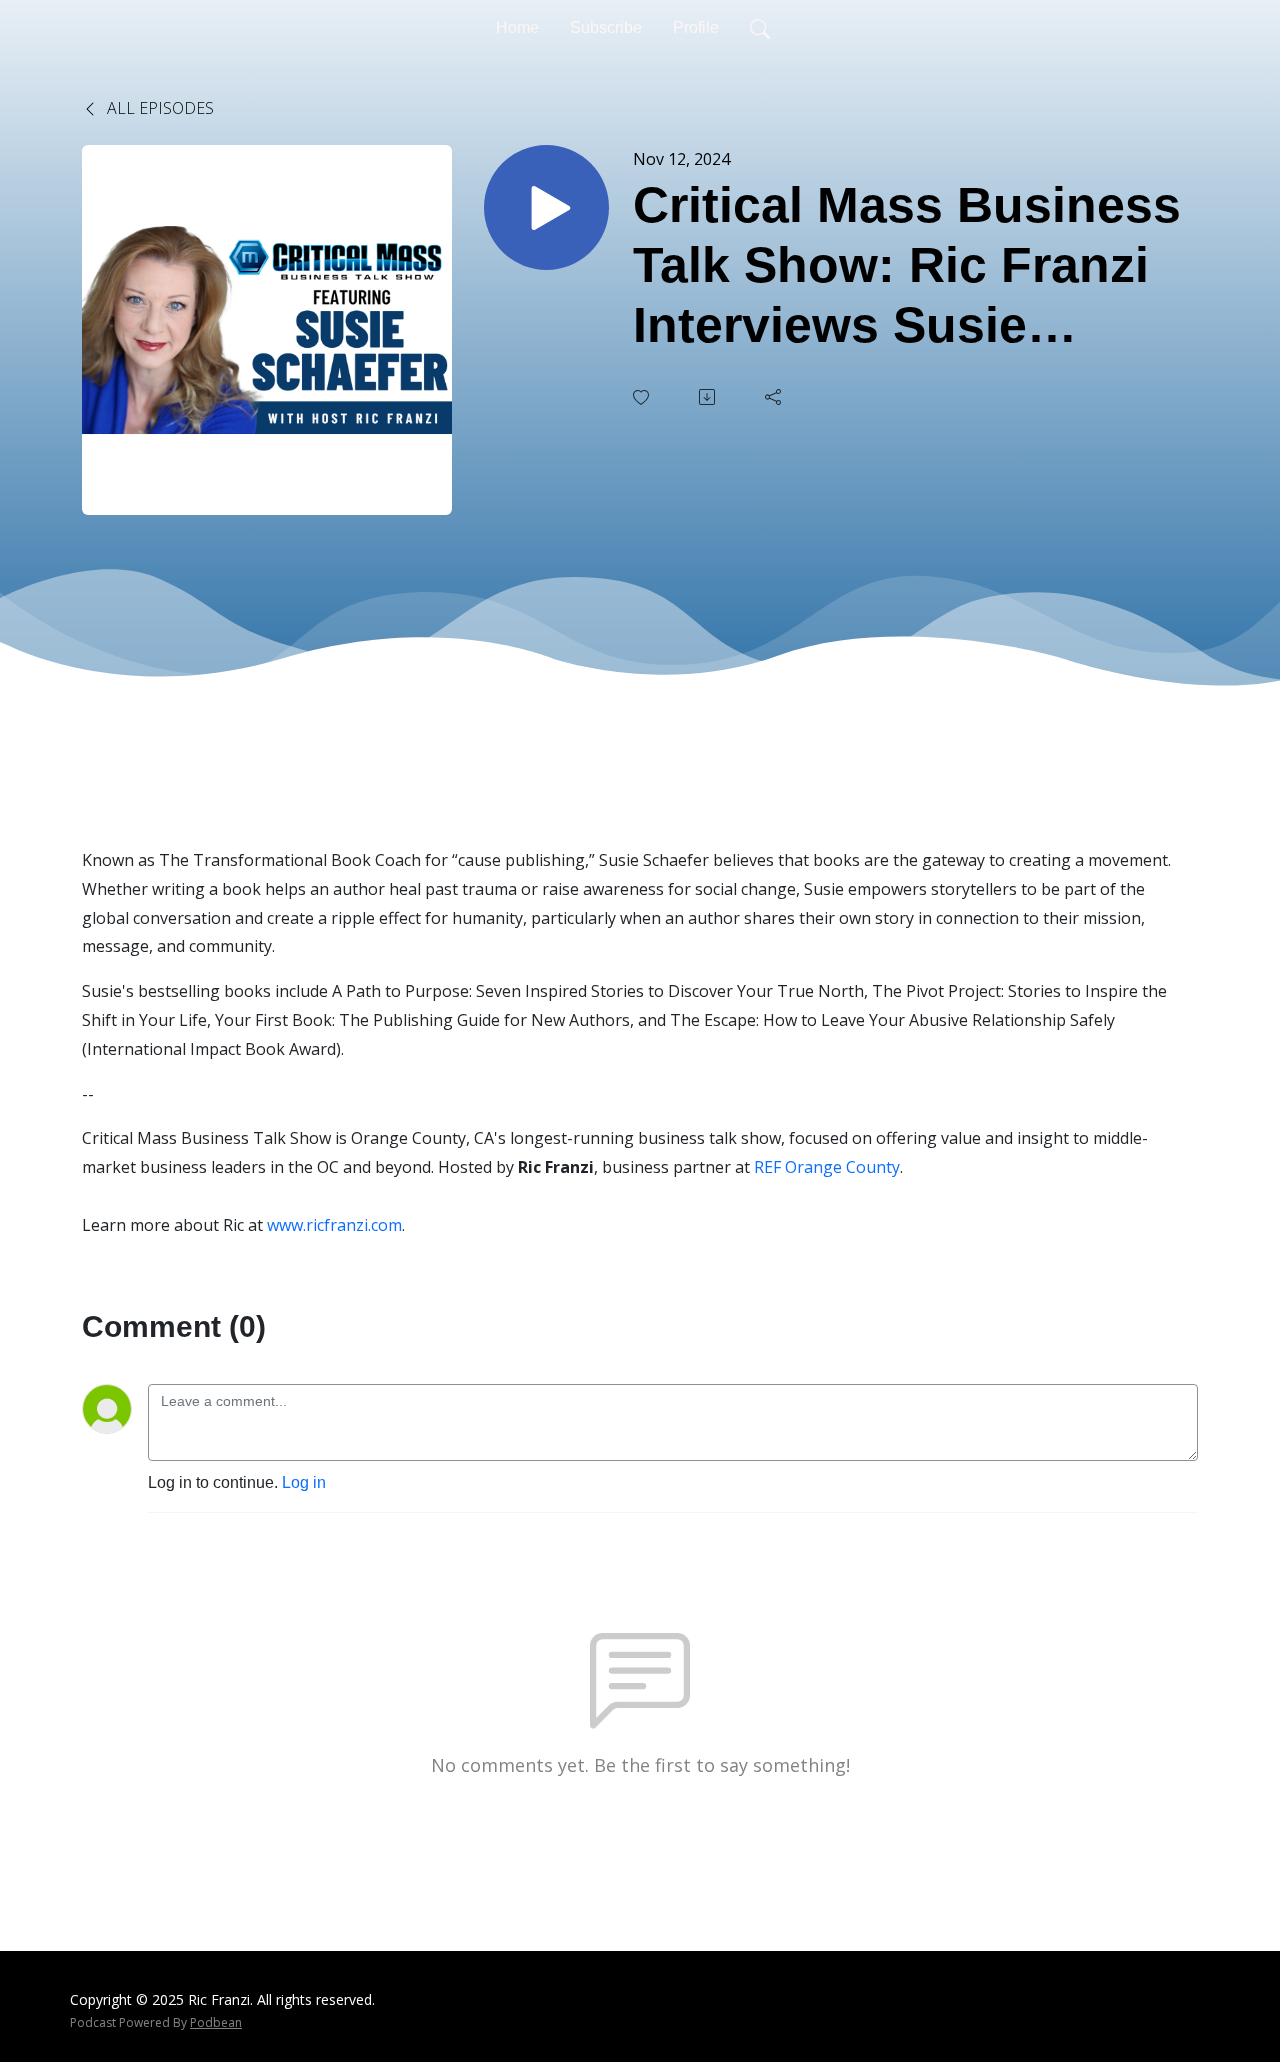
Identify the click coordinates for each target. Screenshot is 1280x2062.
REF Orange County (827, 1167)
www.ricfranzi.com (334, 1225)
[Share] (775, 397)
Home (517, 27)
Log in (304, 1482)
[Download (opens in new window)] (709, 397)
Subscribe (606, 27)
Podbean (216, 2022)
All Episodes (158, 108)
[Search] (760, 28)
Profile (696, 27)
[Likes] (643, 397)
